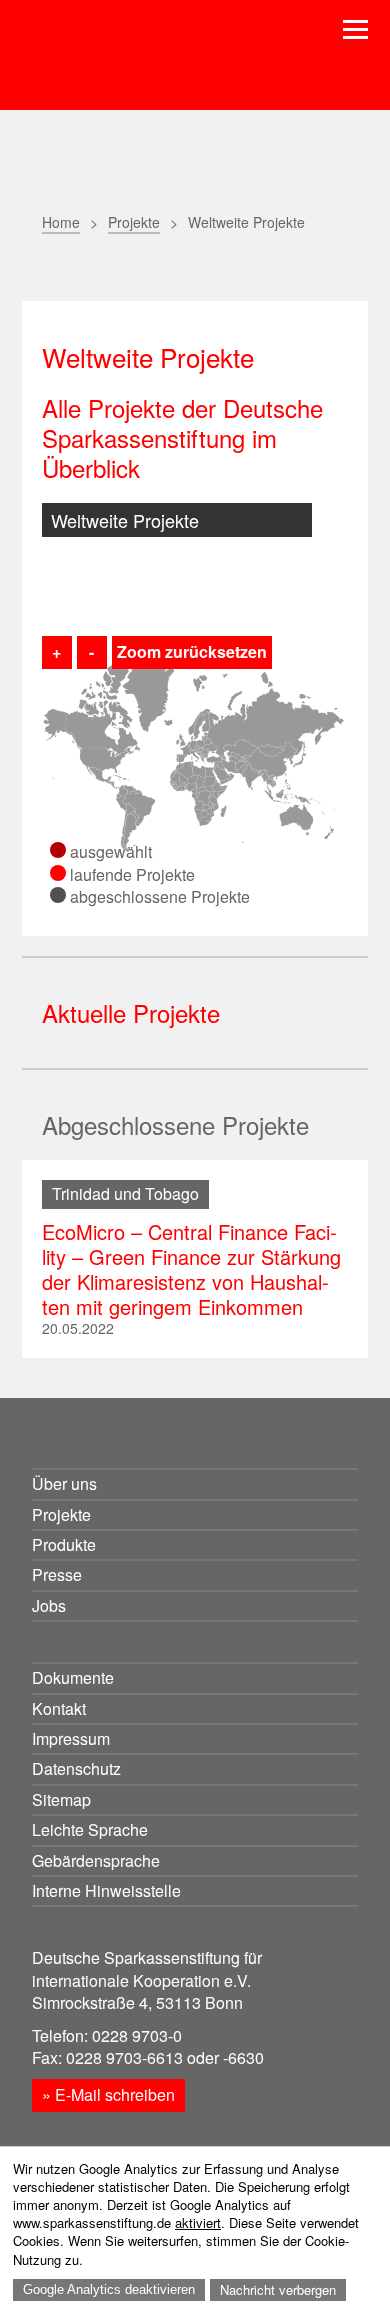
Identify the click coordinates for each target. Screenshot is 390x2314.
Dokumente (73, 1677)
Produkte (64, 1544)
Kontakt (59, 1708)
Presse (57, 1574)
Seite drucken (54, 268)
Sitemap (61, 1799)
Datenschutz (76, 1768)
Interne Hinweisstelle (106, 1890)
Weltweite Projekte (125, 520)
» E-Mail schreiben (108, 2094)
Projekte (134, 222)
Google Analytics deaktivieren (109, 2289)
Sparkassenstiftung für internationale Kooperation (170, 68)
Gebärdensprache (96, 1860)
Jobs (49, 1605)
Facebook (154, 268)
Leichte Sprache (90, 1829)
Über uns (64, 1483)
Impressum (71, 1738)
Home (61, 222)
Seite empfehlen (104, 268)
